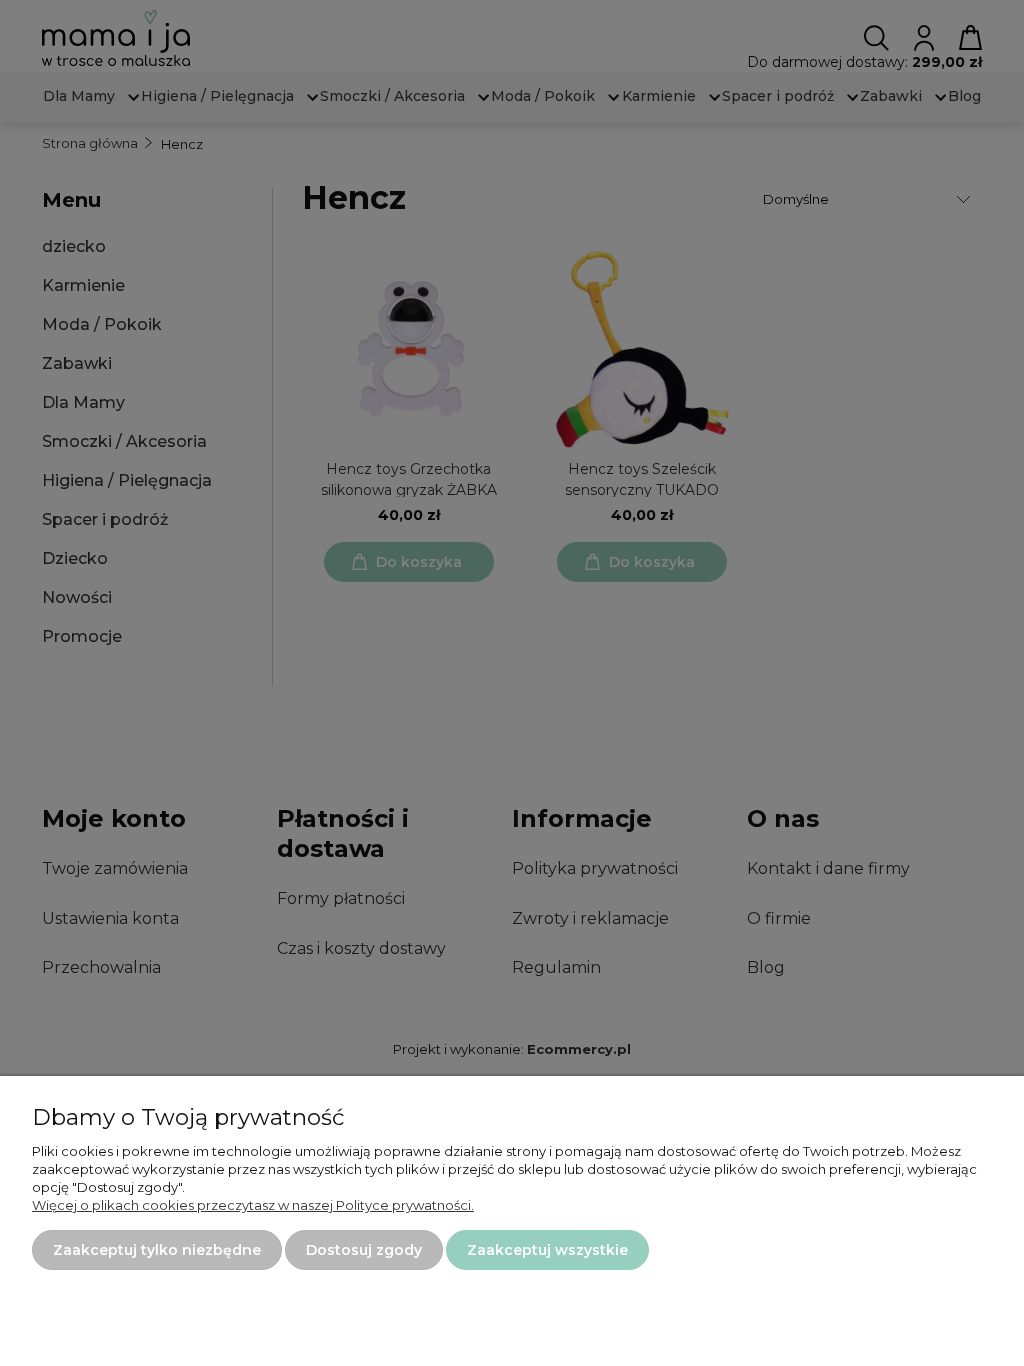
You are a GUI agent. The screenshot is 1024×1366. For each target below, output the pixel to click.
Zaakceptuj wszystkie (547, 1250)
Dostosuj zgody (364, 1250)
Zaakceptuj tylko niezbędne (157, 1250)
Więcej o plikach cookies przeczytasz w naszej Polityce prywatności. (253, 1205)
